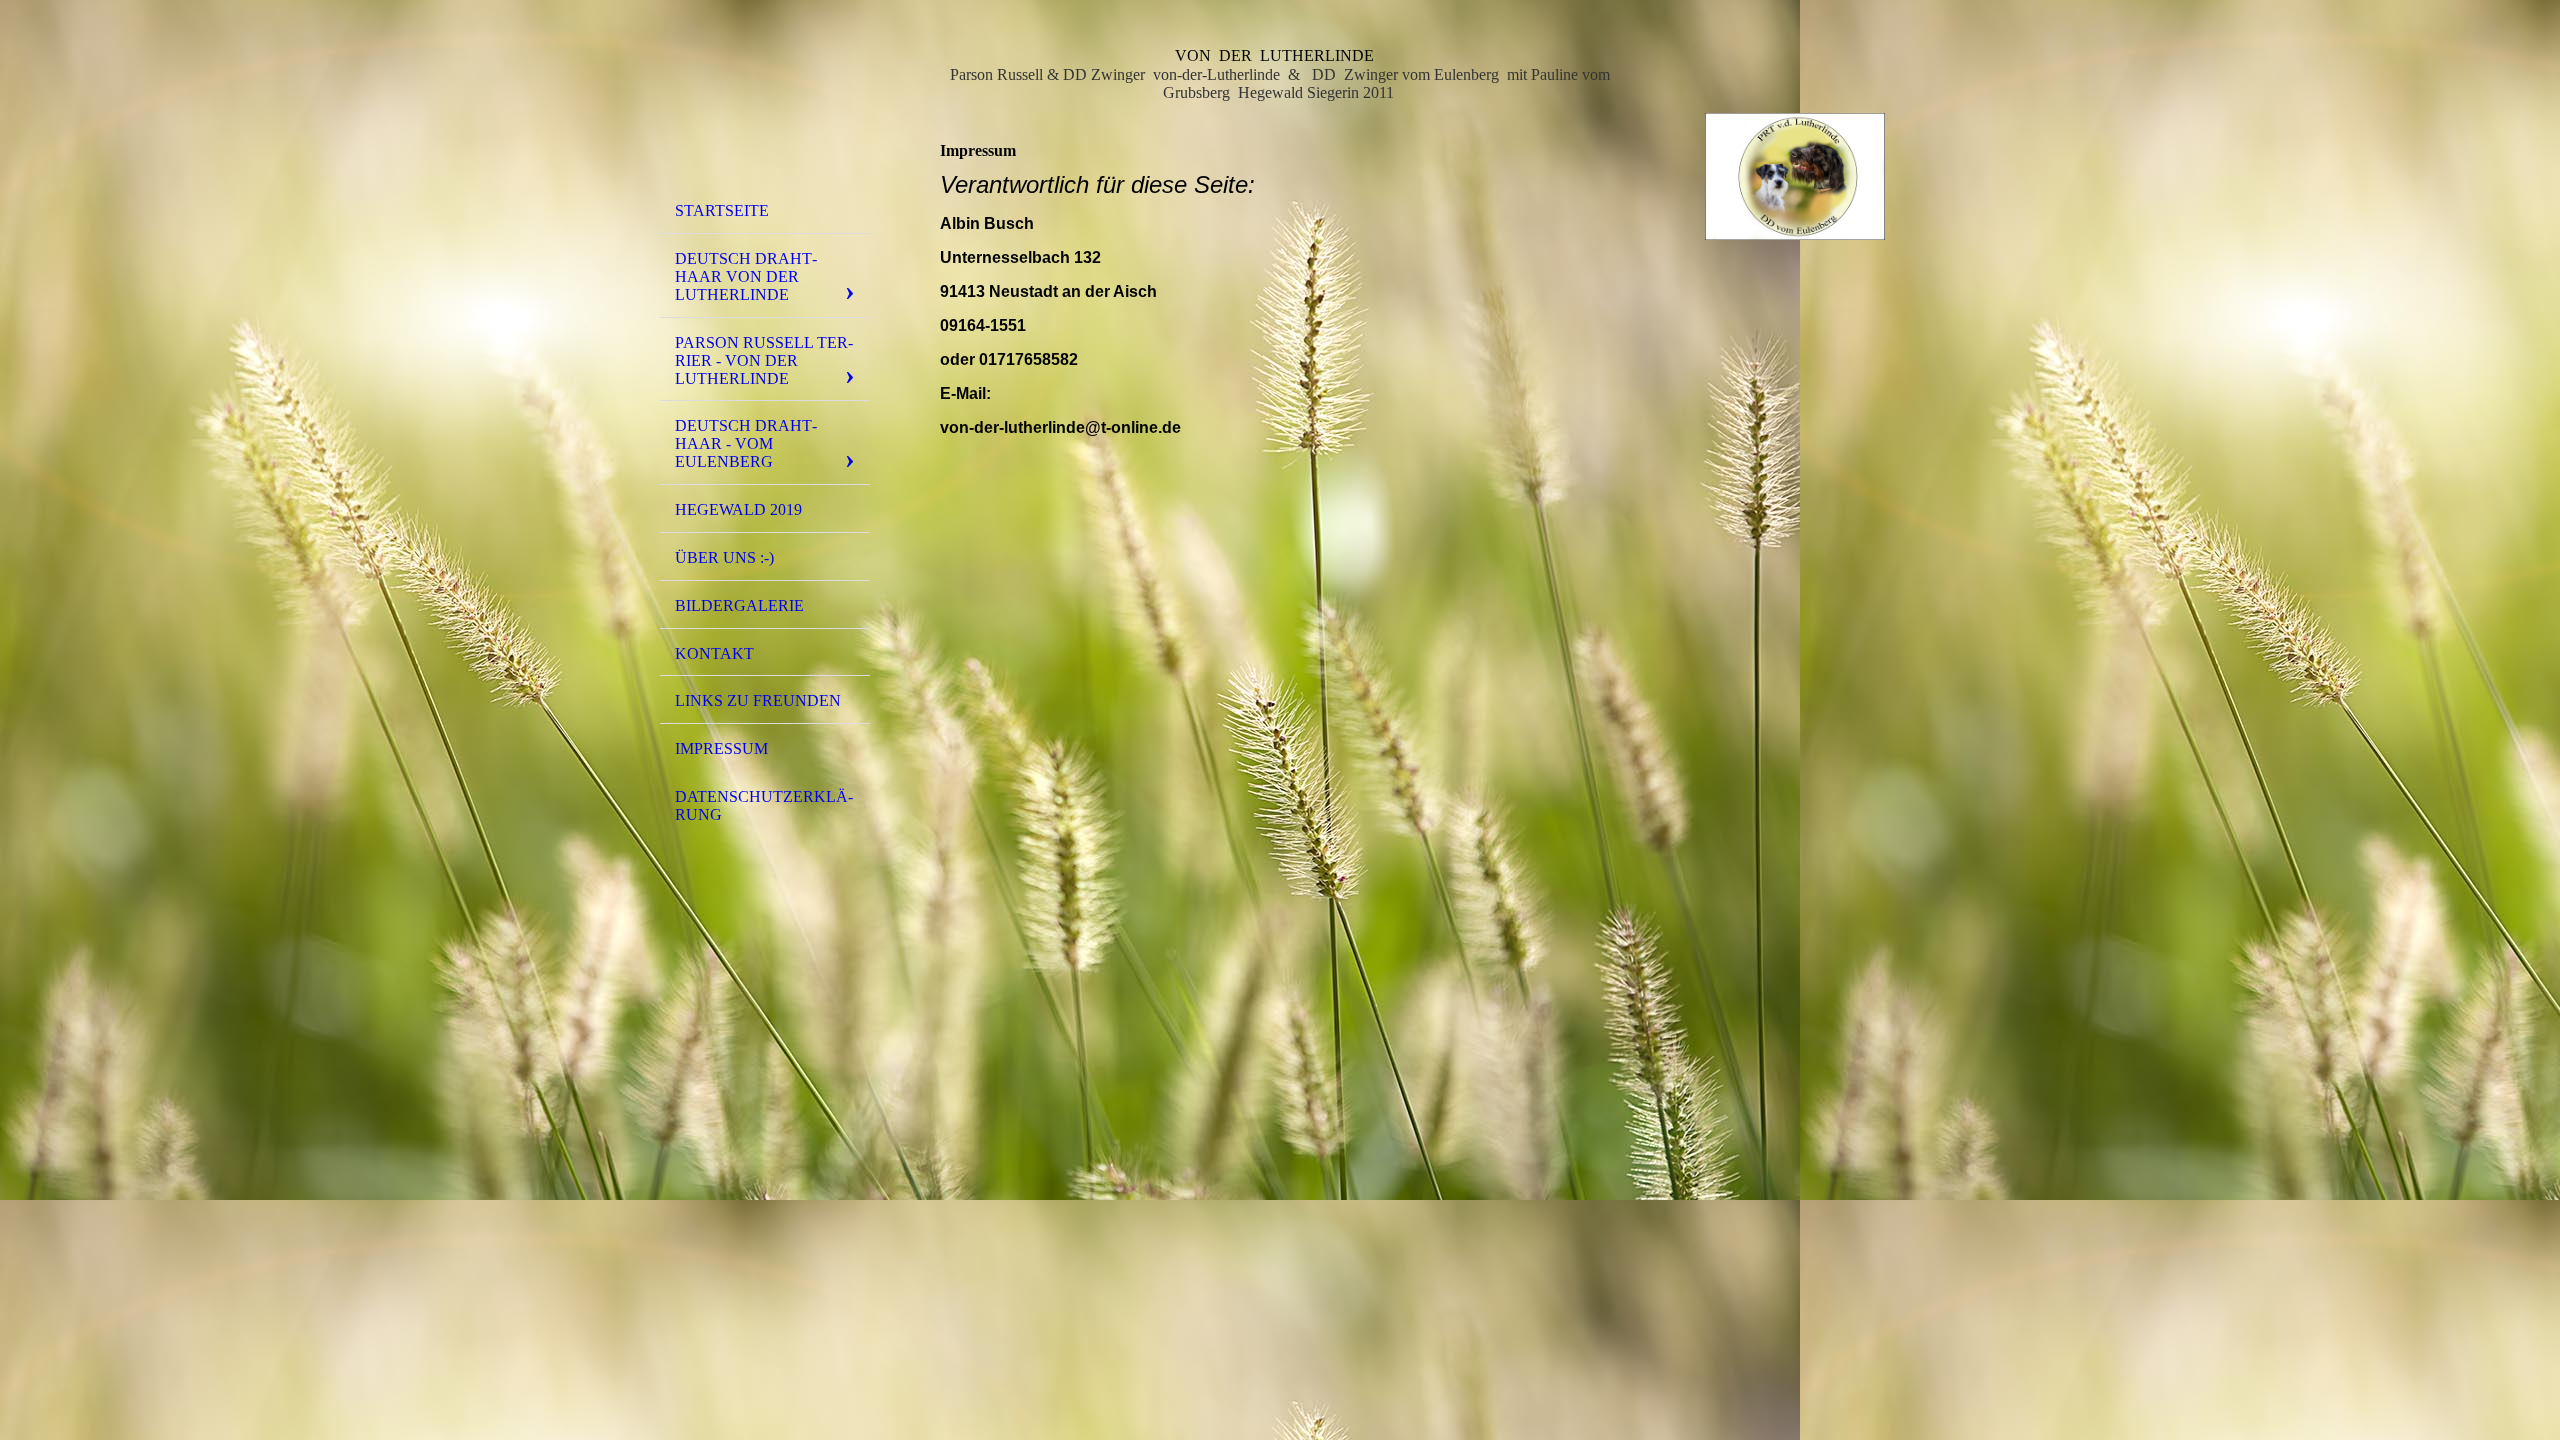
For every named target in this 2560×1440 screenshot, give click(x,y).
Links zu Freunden (758, 700)
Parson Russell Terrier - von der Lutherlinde (764, 360)
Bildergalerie (739, 605)
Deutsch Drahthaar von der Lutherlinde (746, 276)
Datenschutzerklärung (764, 805)
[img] (765, 103)
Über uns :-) (724, 557)
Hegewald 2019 (738, 509)
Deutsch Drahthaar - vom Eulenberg (746, 443)
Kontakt (714, 653)
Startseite (722, 210)
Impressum (721, 748)
